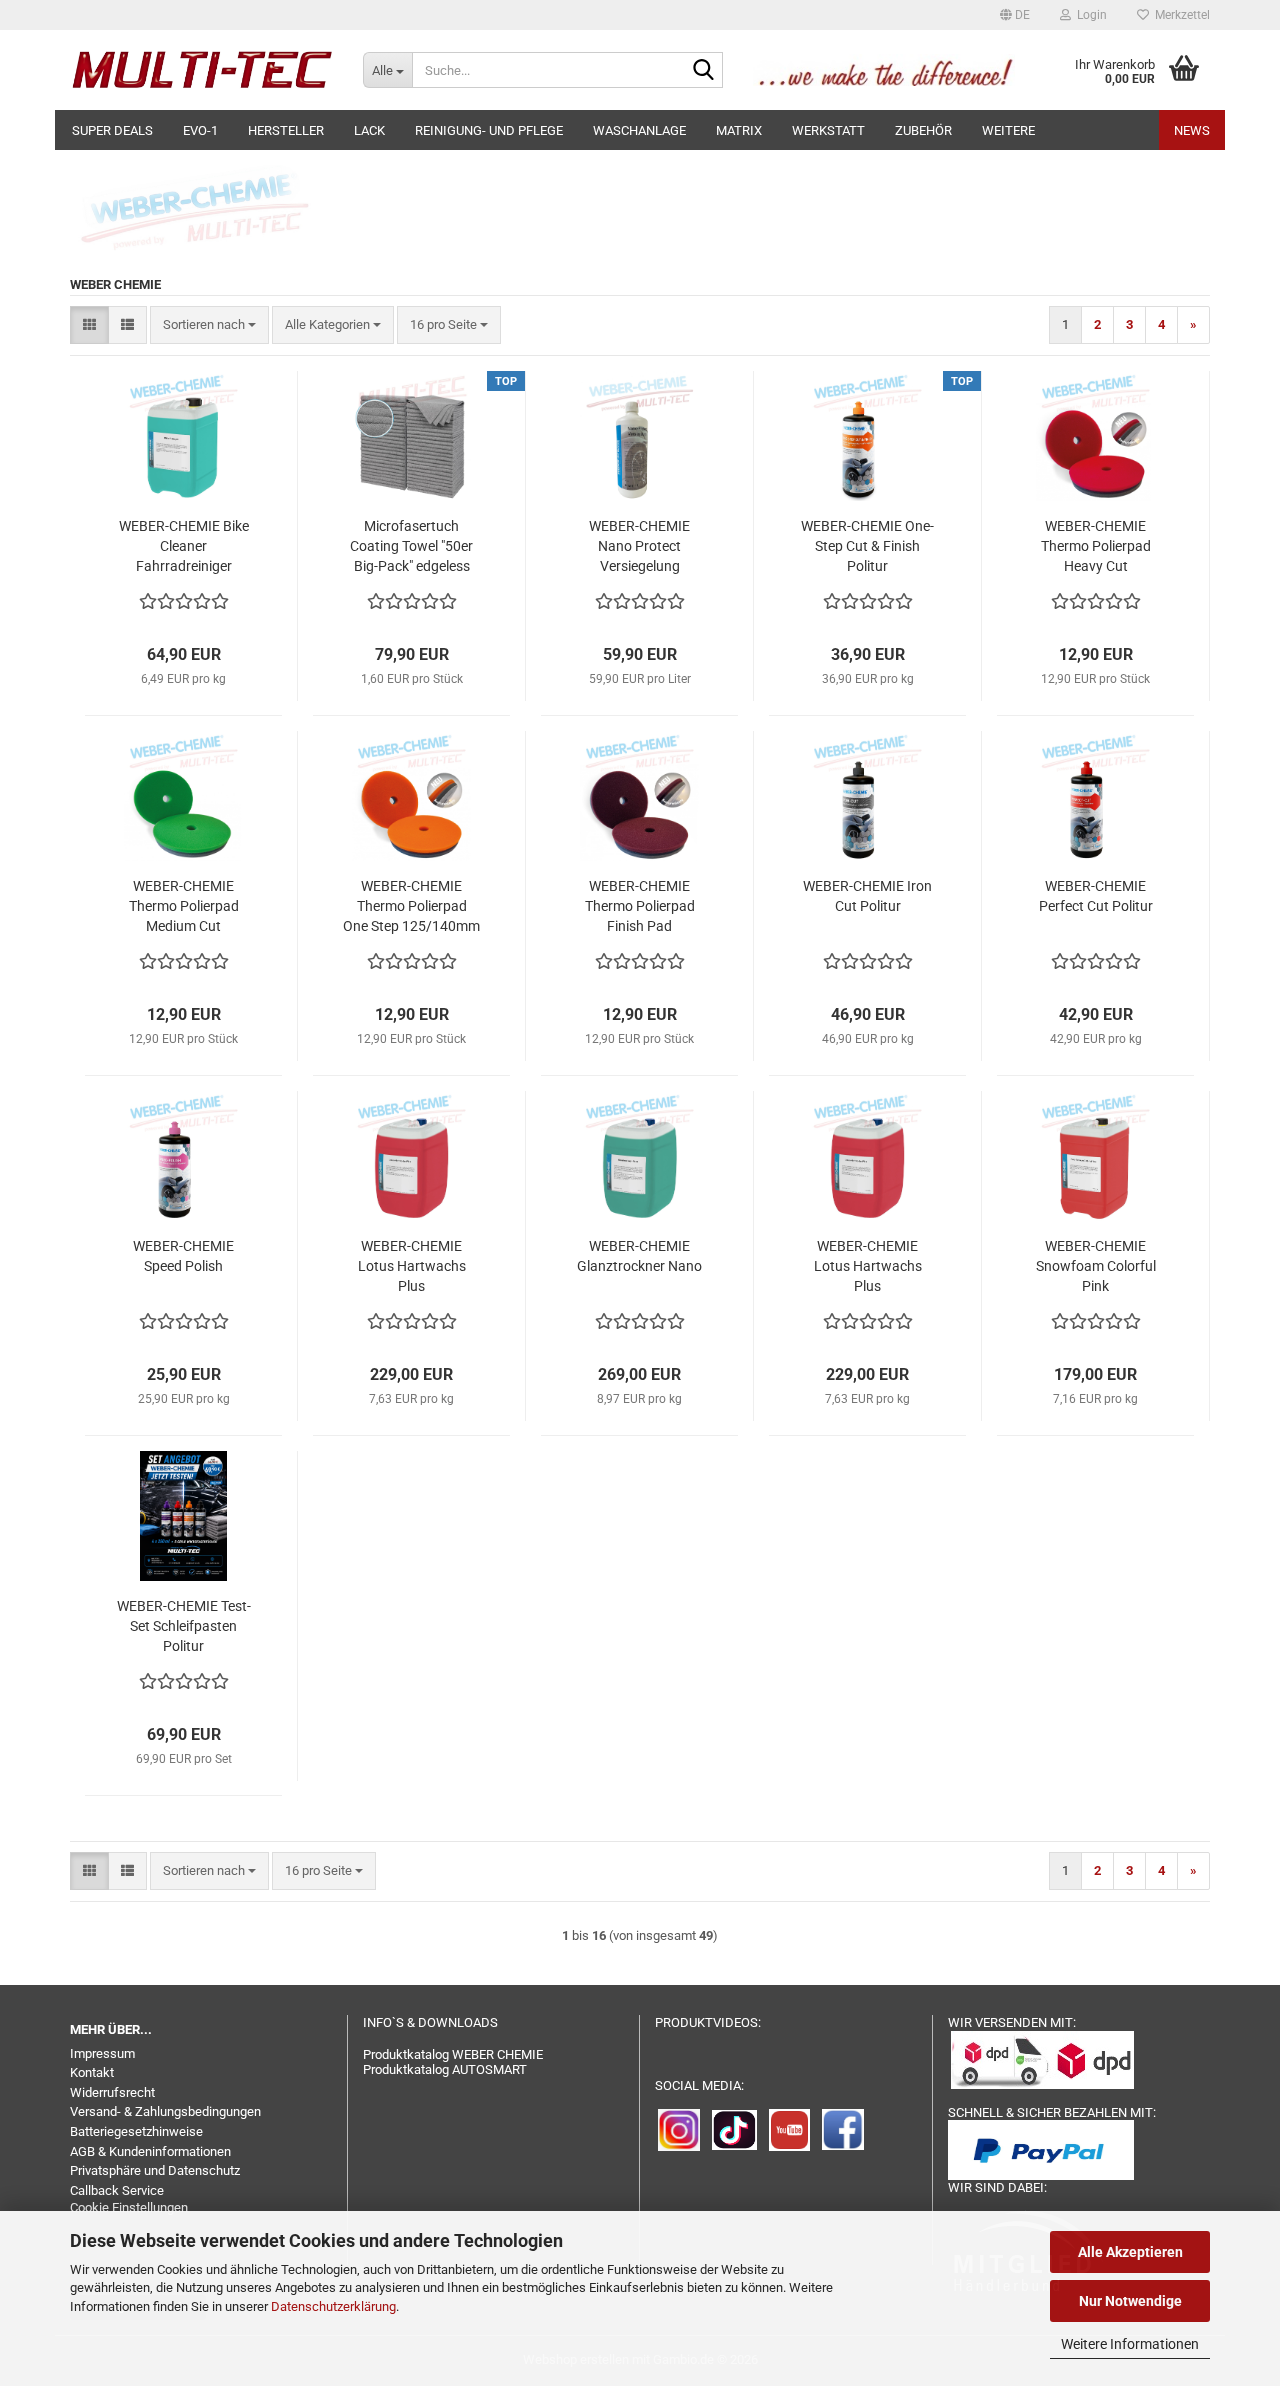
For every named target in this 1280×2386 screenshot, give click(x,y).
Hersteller (286, 130)
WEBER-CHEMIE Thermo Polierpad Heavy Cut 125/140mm (1096, 547)
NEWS (1192, 130)
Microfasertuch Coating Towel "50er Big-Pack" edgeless (411, 546)
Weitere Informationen (1130, 2344)
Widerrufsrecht (112, 2092)
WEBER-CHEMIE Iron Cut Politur (867, 896)
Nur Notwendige (1130, 2301)
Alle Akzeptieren (1130, 2252)
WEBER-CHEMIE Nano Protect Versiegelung (639, 546)
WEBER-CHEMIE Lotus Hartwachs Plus (412, 1266)
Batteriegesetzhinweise (136, 2131)
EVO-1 (200, 130)
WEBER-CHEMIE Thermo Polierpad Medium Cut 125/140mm (184, 907)
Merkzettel (1179, 15)
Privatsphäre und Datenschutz (155, 2170)
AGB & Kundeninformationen (150, 2151)
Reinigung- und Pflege (489, 130)
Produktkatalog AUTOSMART (445, 2069)
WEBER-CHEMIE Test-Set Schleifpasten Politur (184, 1626)
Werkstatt (828, 130)
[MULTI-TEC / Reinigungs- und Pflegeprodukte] (201, 70)
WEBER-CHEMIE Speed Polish (183, 1256)
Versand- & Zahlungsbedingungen (165, 2111)
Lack (369, 130)
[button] (1015, 15)
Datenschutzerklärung (333, 2306)
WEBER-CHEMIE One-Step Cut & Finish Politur (867, 546)
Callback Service (117, 2190)
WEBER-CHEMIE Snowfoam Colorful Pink (1096, 1266)
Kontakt (92, 2072)
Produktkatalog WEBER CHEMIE (453, 2054)
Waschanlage (639, 130)
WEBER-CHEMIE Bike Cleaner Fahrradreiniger (184, 546)
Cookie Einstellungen (129, 2207)
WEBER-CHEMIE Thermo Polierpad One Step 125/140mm (411, 906)
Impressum (102, 2053)
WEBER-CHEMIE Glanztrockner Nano (639, 1256)
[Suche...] (704, 71)
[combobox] (209, 325)
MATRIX (739, 130)
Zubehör (923, 130)
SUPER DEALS (112, 130)
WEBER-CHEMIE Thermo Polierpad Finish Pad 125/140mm (640, 907)
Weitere (1008, 130)
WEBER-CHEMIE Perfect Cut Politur (1096, 896)
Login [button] (1089, 15)
